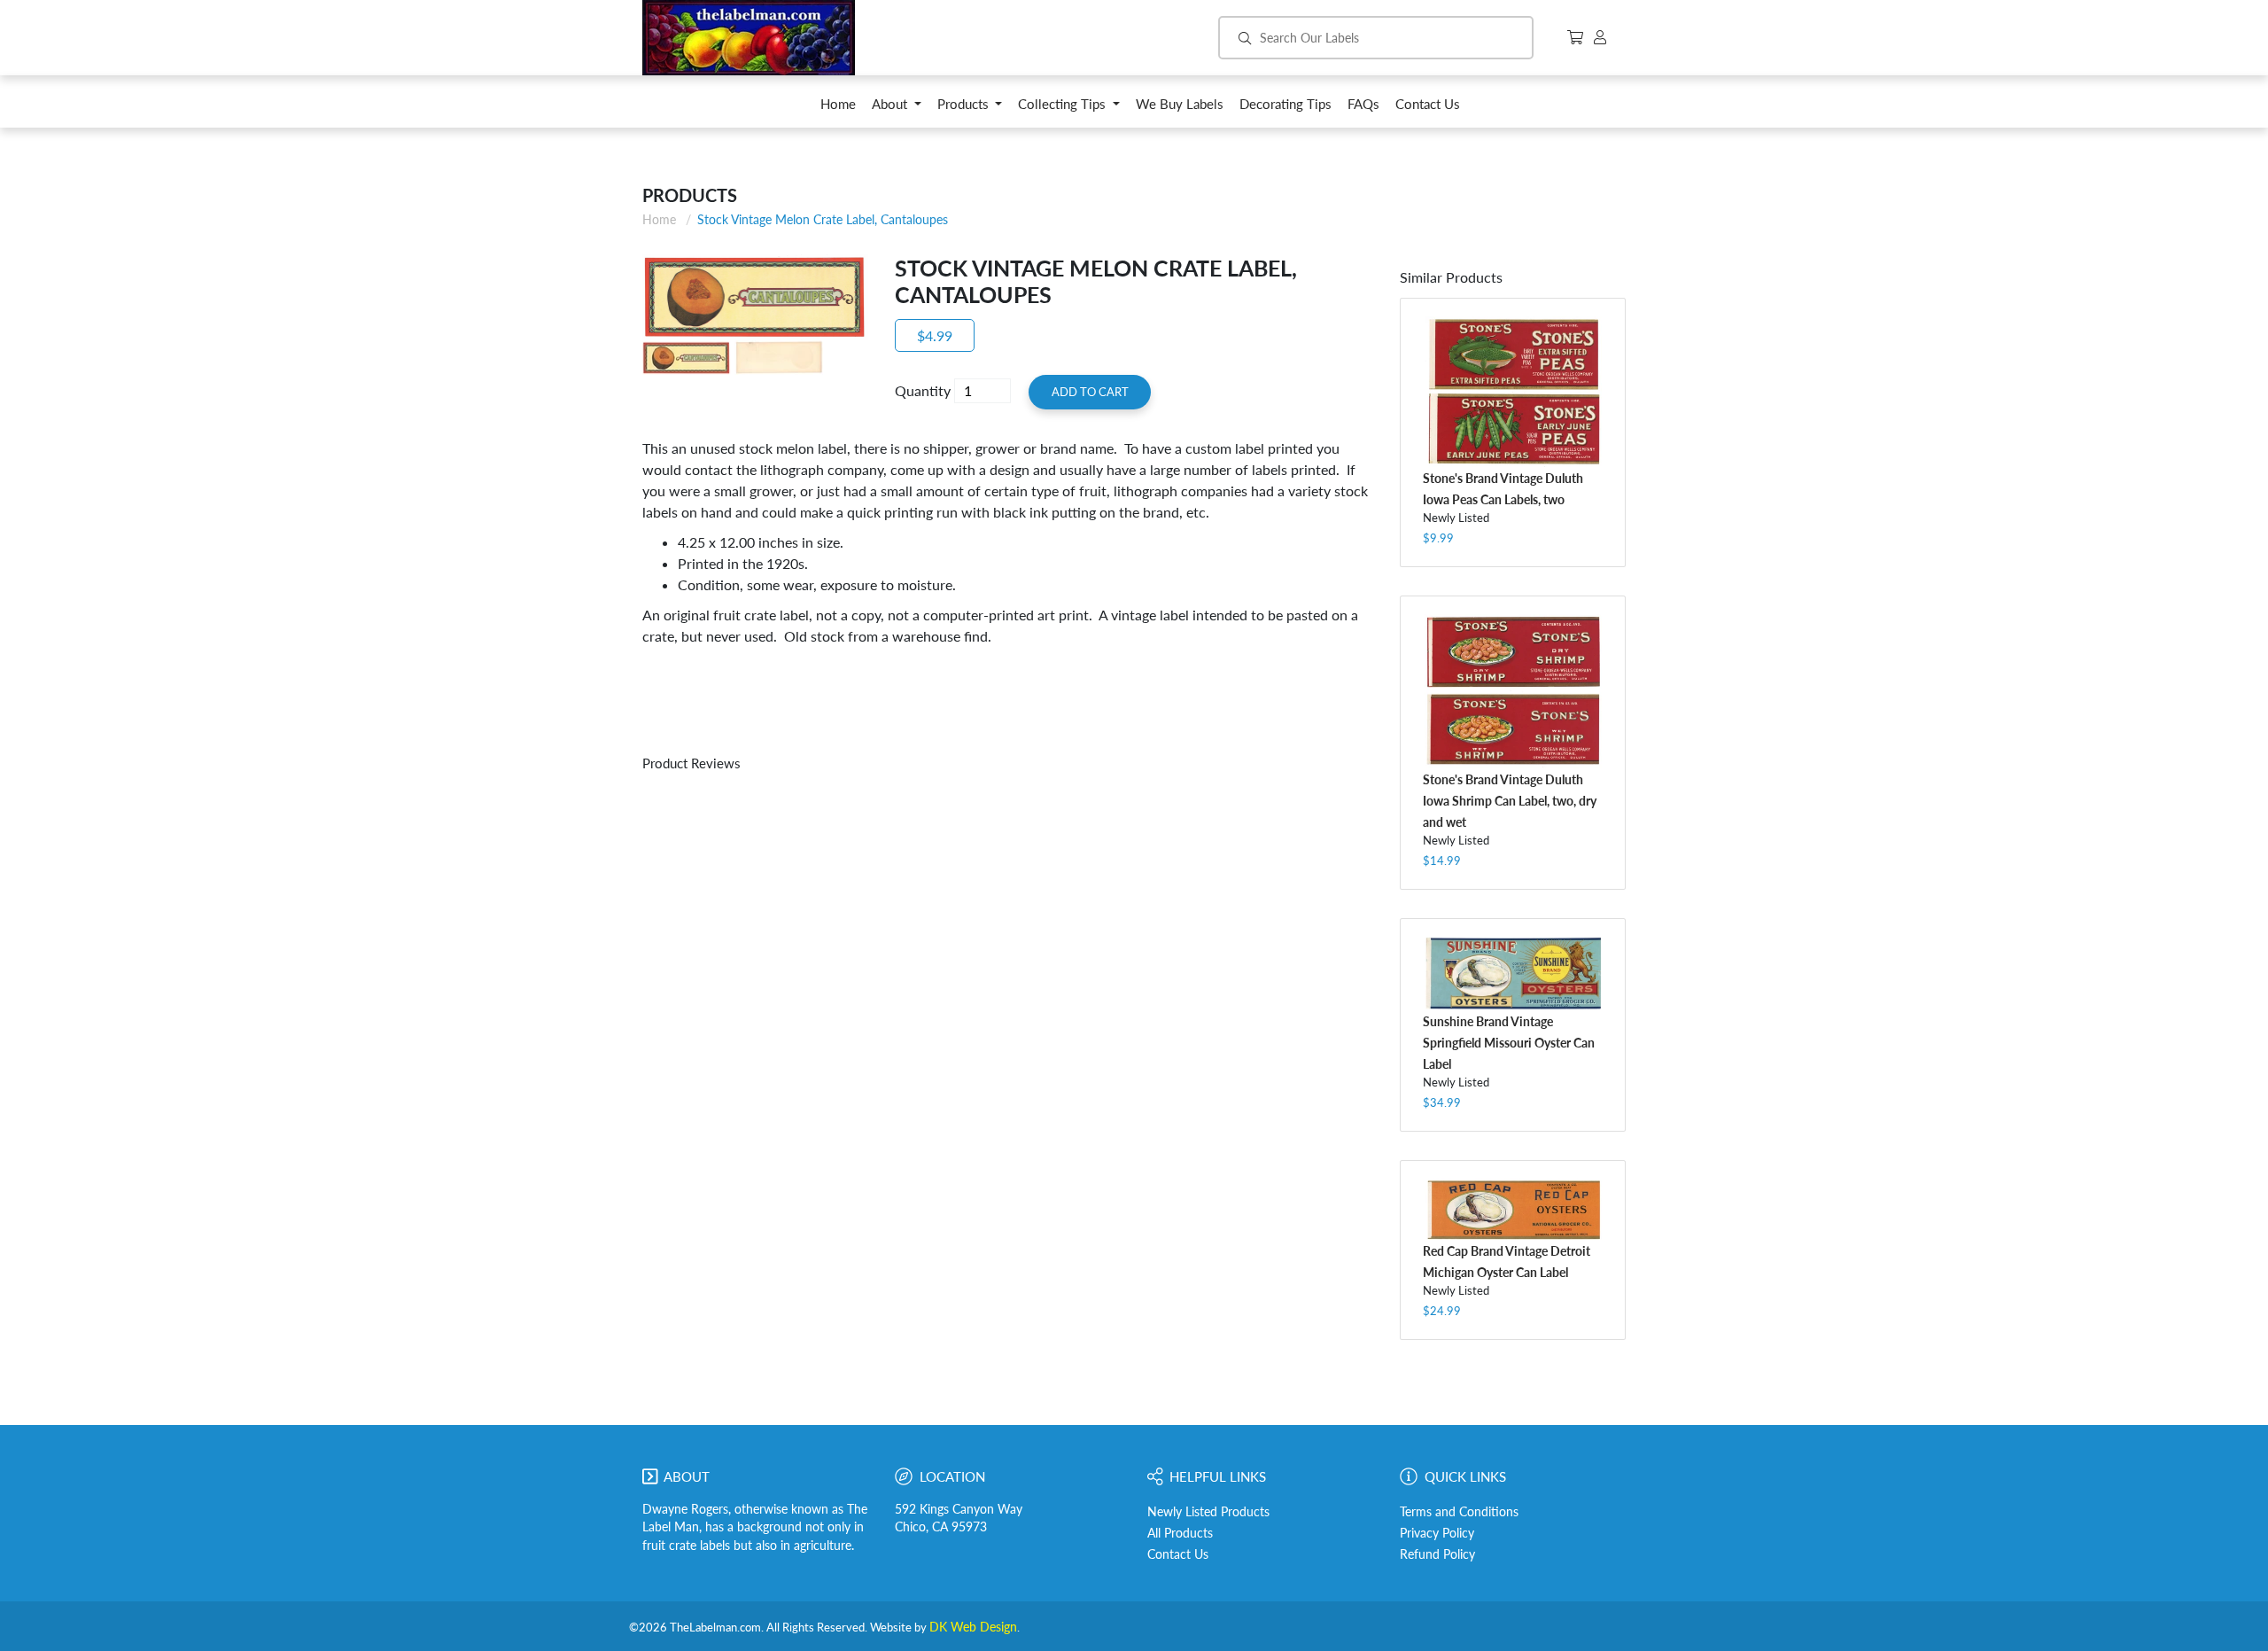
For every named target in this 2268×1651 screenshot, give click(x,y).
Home (659, 219)
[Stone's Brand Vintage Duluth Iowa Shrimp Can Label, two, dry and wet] (1513, 691)
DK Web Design (973, 1627)
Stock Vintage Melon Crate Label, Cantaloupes (823, 219)
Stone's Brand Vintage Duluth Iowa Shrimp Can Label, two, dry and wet (1510, 801)
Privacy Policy (1437, 1533)
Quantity (923, 390)
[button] (897, 109)
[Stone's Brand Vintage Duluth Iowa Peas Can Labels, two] (1513, 392)
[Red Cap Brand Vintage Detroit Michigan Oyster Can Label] (1513, 1209)
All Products (1180, 1533)
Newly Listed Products (1208, 1512)
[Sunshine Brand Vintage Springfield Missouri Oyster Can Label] (1513, 973)
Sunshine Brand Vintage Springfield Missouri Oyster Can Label (1509, 1043)
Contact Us (1178, 1554)
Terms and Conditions (1459, 1512)
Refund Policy (1437, 1554)
